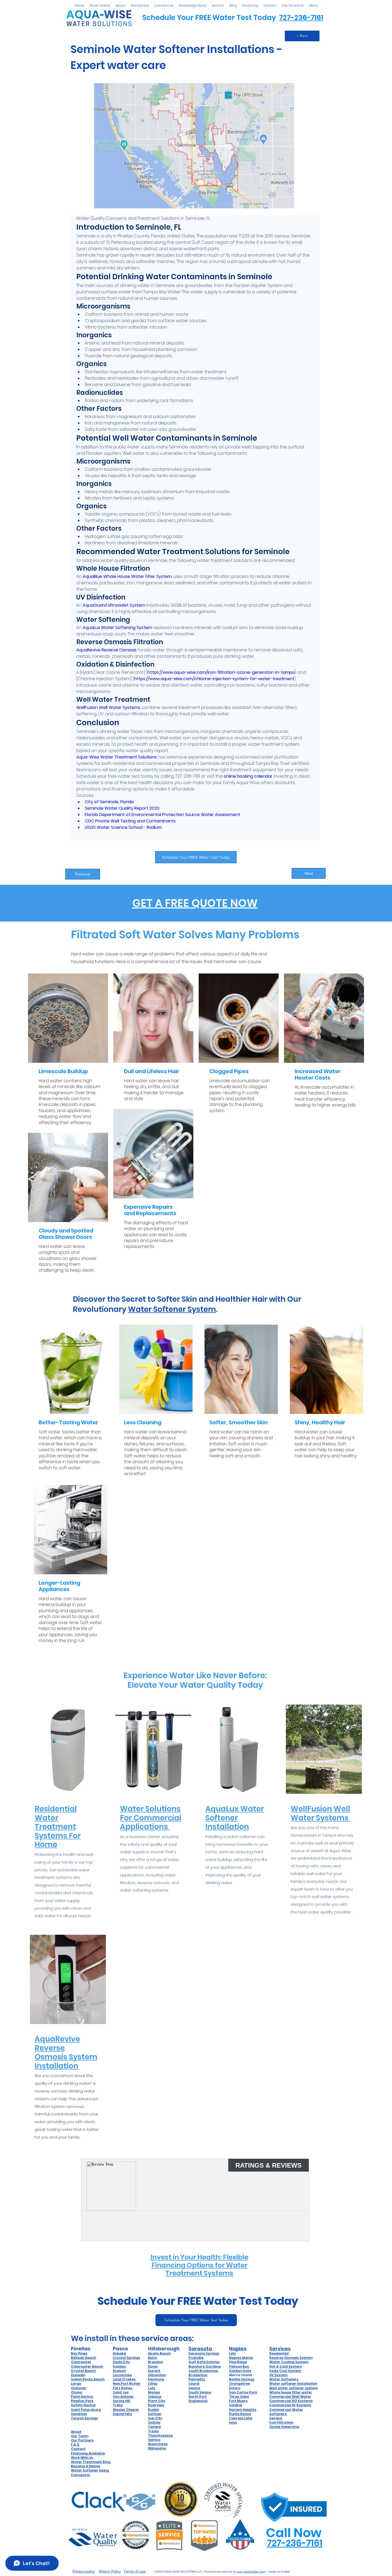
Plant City (157, 2401)
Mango (154, 2392)
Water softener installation (293, 2384)
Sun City (155, 2418)
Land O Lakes (124, 2379)
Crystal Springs (126, 2358)
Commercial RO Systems (291, 2401)
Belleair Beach (83, 2358)
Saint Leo (121, 2392)
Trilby (118, 2405)
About (76, 2432)
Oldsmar (79, 2388)
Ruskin (153, 2410)
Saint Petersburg (86, 2410)
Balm (153, 2358)
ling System (298, 2362)
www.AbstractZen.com (251, 2571)
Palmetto (197, 2379)
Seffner (155, 2414)
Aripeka (119, 2353)
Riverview (156, 2405)
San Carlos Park (243, 2392)
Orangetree (239, 2384)
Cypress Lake (241, 2418)
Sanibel (236, 2405)
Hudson (119, 2371)
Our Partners (82, 2440)
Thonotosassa (160, 2435)
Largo (76, 2384)
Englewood (198, 2401)
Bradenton (198, 2375)
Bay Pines (79, 2353)
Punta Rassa (240, 2414)
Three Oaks (239, 2397)
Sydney (154, 2422)
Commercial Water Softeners (286, 2412)
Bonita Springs (242, 2379)
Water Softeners (284, 2379)
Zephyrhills (122, 2414)
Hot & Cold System (285, 2366)
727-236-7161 (301, 18)
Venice (194, 2388)
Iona (233, 2422)
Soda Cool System (285, 2371)
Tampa (154, 2427)
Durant (154, 2371)
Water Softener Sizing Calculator (90, 2472)
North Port (198, 2397)
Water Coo (279, 2362)
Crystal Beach (83, 2371)
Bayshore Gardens (205, 2366)
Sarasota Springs (204, 2353)
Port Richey (123, 2388)
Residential (279, 2353)
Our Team (80, 2436)
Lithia (153, 2384)
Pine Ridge (238, 2362)
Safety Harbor (83, 2405)
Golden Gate (240, 2371)
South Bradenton (203, 2371)
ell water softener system (295, 2388)
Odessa (155, 2397)
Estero (235, 2388)
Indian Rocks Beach (88, 2379)
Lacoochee (122, 2375)
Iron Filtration (281, 2422)
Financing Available (88, 2453)
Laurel (194, 2384)
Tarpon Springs (84, 2418)
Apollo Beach (159, 2353)
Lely (232, 2353)
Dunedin (78, 2375)
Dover (153, 2366)
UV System (278, 2375)
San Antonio (123, 2397)
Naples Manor (241, 2358)
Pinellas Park (82, 2401)
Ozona (77, 2392)
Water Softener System (172, 1309)
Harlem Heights (243, 2410)
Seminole (79, 2414)
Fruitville (196, 2358)
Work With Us (82, 2458)
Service (276, 2418)
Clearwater (81, 2362)
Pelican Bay (239, 2366)
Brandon (155, 2362)
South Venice (200, 2392)
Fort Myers (238, 2401)
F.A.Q (75, 2445)
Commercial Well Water (290, 2397)
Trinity (153, 2431)
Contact (78, 2449)
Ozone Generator (284, 2427)
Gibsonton (157, 2375)
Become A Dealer (86, 2466)
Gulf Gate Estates (204, 2362)
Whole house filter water (291, 2392)
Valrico (154, 2440)
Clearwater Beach (87, 2366)
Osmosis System (298, 2358)
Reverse (277, 2358)
